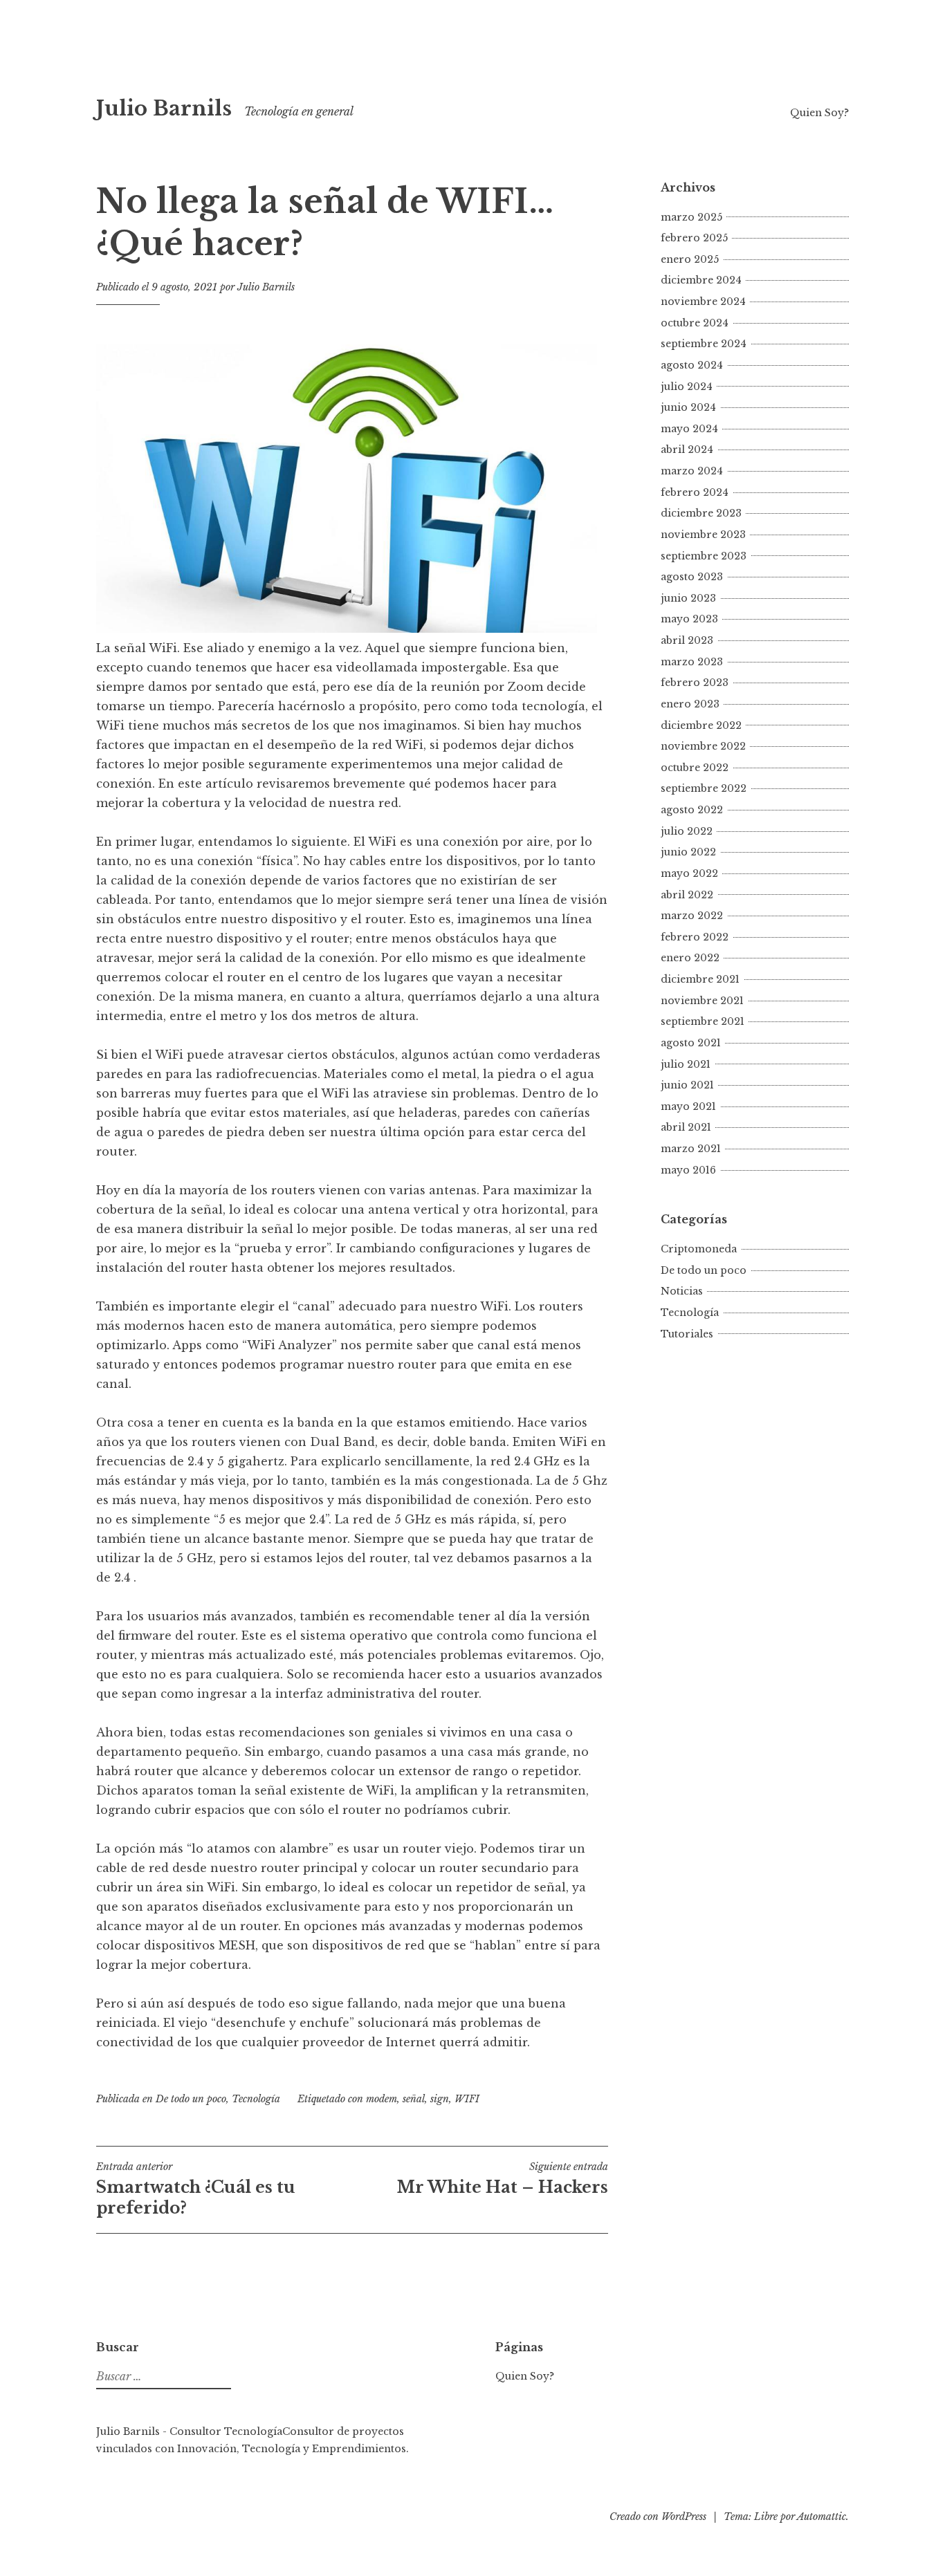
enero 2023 (690, 704)
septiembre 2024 (704, 344)
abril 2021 (686, 1127)
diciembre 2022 (701, 725)
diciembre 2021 (700, 979)
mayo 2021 (688, 1106)
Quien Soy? (819, 113)
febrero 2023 (695, 683)
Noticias (682, 1291)
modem (382, 2099)
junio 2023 (688, 598)
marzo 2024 (692, 471)
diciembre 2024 (701, 280)
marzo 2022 (692, 916)
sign (440, 2099)
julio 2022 (687, 831)
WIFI (467, 2099)
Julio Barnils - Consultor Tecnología (189, 2431)
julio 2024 (687, 387)
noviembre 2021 (702, 1001)
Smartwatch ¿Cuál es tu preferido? (196, 2189)
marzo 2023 (692, 662)
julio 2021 (686, 1064)
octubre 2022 (695, 768)
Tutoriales (687, 1334)
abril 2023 (687, 640)
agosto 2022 (692, 810)
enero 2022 (690, 958)
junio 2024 (688, 407)
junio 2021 (687, 1085)
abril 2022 (687, 895)
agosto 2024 (692, 365)
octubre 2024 (695, 323)
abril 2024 (687, 450)
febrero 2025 (694, 238)
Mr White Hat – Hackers (503, 2178)
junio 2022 (688, 852)
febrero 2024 (695, 492)
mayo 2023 (689, 619)
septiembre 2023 (704, 556)
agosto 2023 (692, 577)
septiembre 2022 (704, 788)
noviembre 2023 (703, 535)
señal (414, 2099)
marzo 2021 (691, 1149)
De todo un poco (191, 2099)
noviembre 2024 (703, 302)
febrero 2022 (695, 937)
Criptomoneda (699, 1249)
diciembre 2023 (701, 513)
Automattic (822, 2517)
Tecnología (256, 2099)
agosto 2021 (691, 1043)
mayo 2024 (689, 429)
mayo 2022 (689, 873)
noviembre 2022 (703, 746)
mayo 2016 (688, 1170)
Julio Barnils (164, 109)
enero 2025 (690, 259)
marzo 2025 (691, 217)
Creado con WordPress (658, 2517)
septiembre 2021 (703, 1021)
